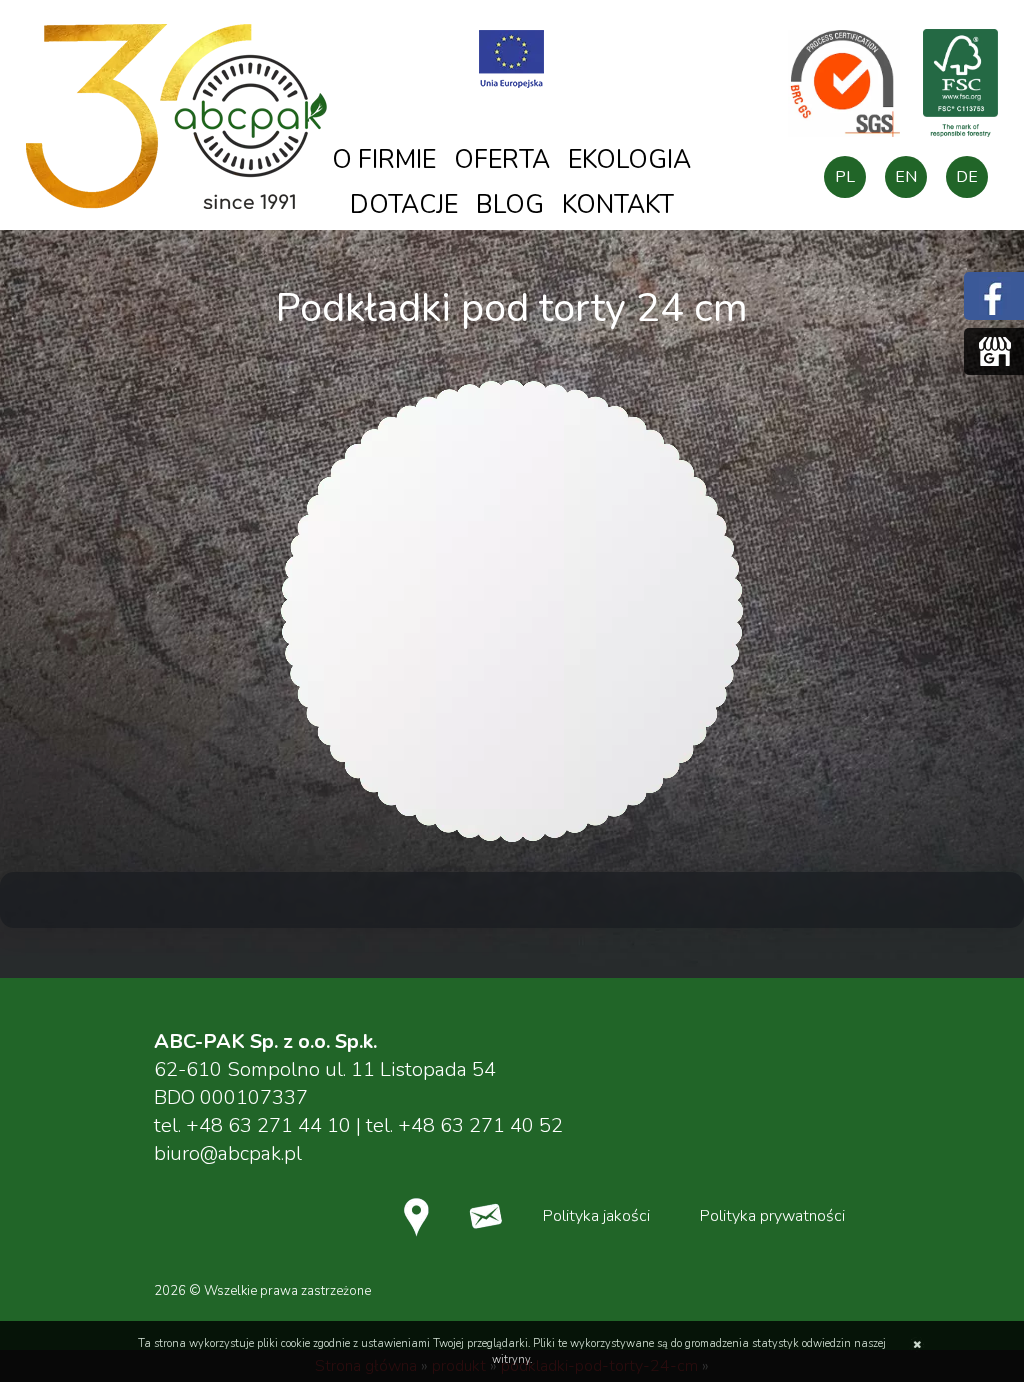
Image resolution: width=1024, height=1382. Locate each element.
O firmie (384, 160)
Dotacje (404, 205)
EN (906, 177)
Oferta (502, 160)
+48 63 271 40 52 (480, 1125)
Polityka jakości (596, 1216)
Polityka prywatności (772, 1216)
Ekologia (629, 160)
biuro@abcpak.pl (228, 1153)
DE (967, 177)
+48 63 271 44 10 (268, 1125)
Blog (510, 205)
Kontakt (618, 205)
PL (845, 177)
